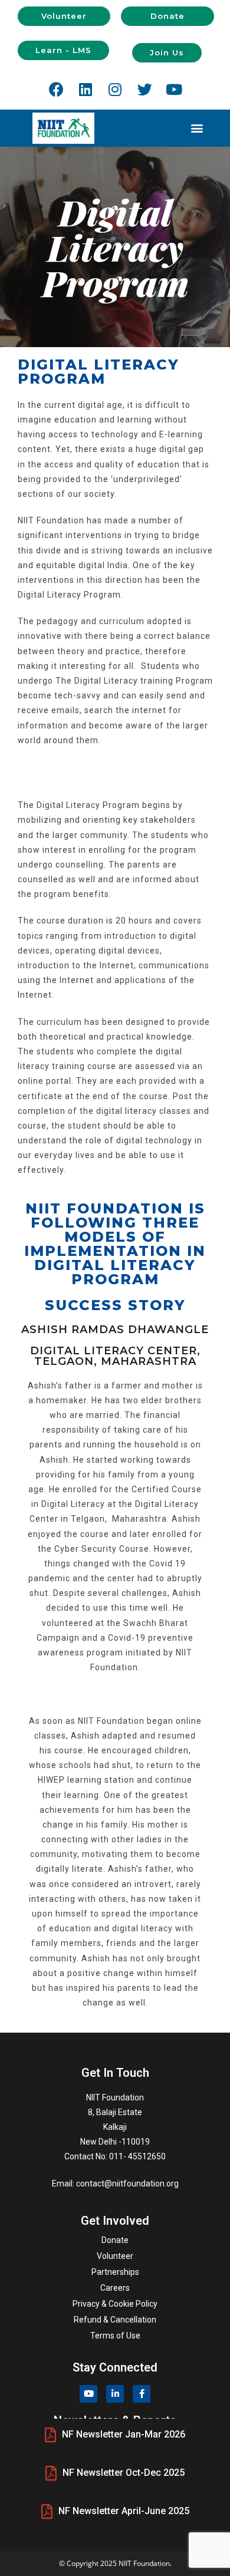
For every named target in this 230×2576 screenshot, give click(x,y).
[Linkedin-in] (115, 2394)
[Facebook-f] (142, 2394)
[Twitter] (144, 89)
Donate (115, 2240)
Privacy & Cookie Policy (115, 2304)
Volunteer (115, 2256)
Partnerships (115, 2272)
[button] (64, 16)
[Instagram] (115, 89)
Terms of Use (115, 2336)
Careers (115, 2288)
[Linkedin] (86, 89)
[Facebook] (56, 89)
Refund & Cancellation (115, 2320)
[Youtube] (174, 89)
